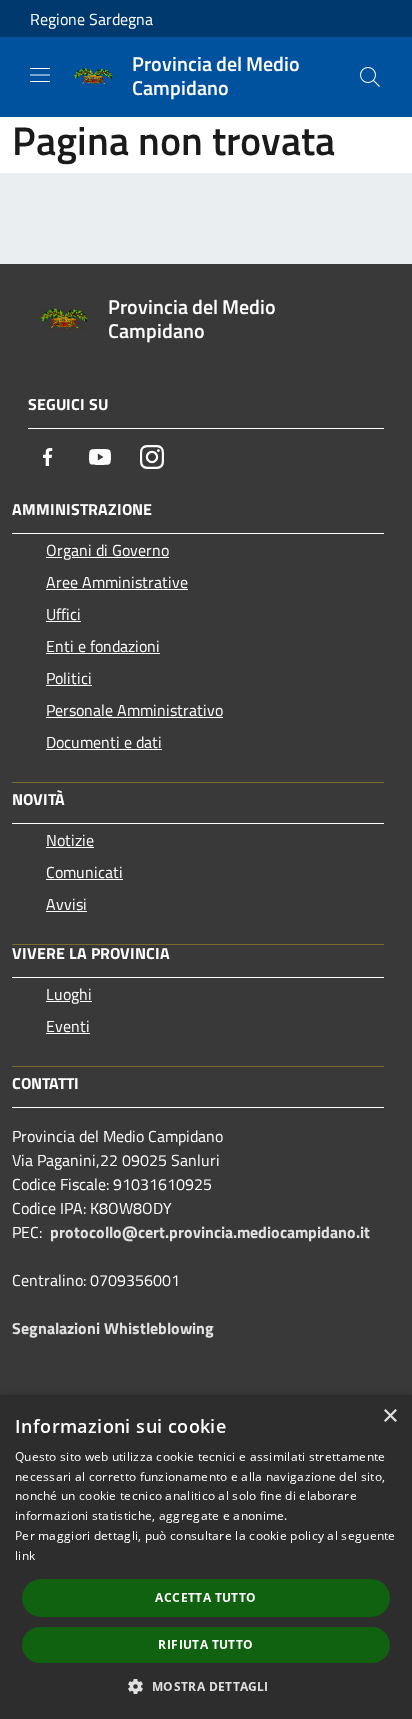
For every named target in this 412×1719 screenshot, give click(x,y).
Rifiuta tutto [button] (205, 1644)
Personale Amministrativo (134, 710)
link (25, 1555)
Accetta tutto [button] (205, 1597)
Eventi (68, 1026)
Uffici (63, 614)
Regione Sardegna (91, 19)
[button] (205, 1686)
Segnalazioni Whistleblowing (113, 1328)
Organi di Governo (107, 550)
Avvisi (66, 904)
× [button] (389, 1416)
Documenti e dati (104, 742)
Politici (69, 678)
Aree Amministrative (117, 582)
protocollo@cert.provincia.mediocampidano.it (210, 1232)
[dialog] (206, 1557)
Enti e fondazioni (103, 646)
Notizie (70, 840)
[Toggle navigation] (40, 75)
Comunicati (84, 872)
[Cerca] (370, 77)
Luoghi (69, 994)
